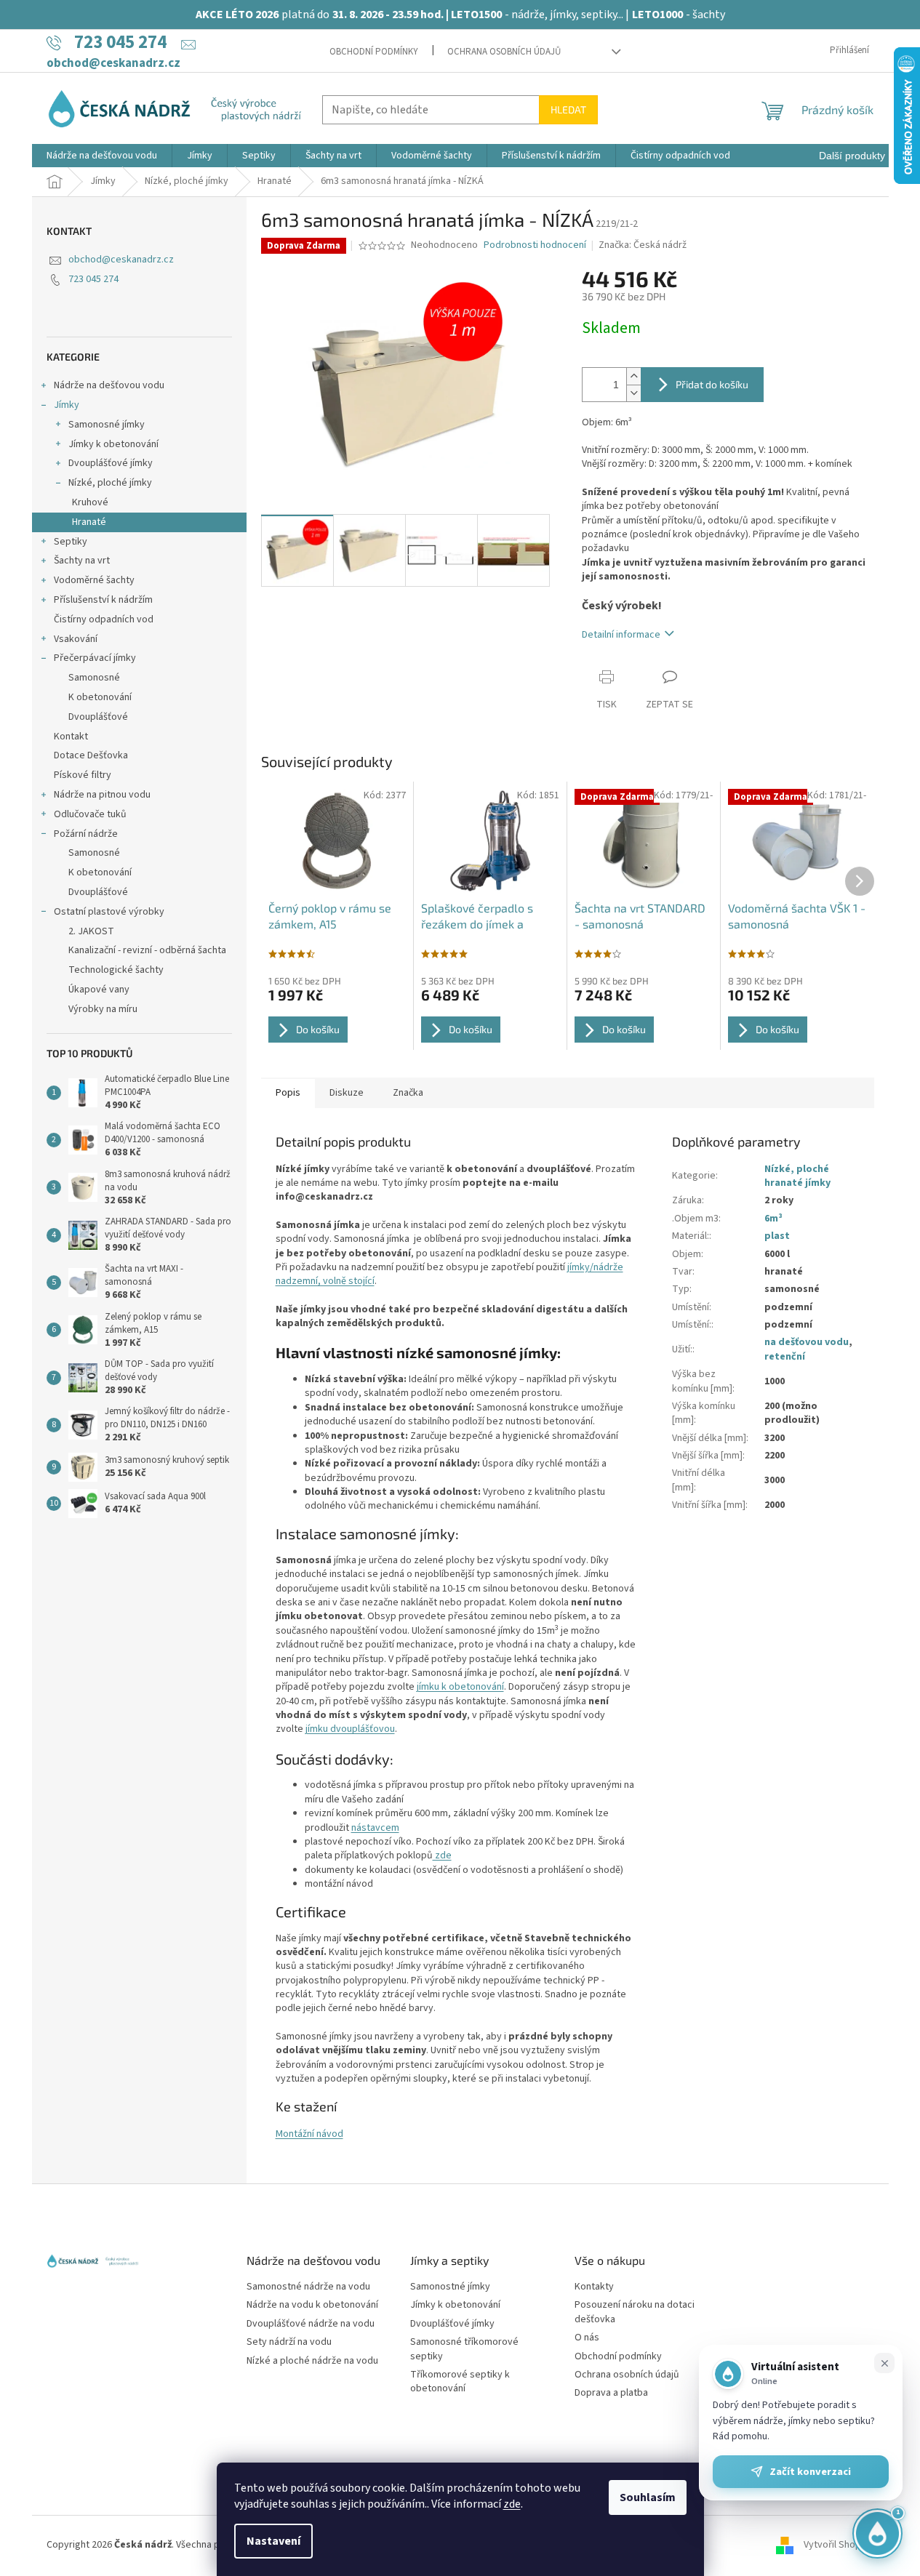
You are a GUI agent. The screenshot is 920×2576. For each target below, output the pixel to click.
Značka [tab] (408, 1093)
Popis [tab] (288, 1093)
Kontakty (594, 2287)
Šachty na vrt (82, 561)
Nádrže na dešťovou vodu (109, 385)
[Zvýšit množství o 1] (633, 376)
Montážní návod (309, 2134)
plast (777, 1236)
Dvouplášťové (98, 717)
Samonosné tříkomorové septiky (464, 2349)
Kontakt (71, 737)
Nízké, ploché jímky (110, 483)
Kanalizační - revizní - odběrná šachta (147, 950)
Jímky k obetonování (113, 444)
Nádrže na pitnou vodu (102, 795)
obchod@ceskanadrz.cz (121, 260)
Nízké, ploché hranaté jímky (797, 1176)
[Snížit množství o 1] (633, 393)
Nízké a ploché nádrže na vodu (312, 2361)
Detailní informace (621, 635)
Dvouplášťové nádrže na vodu (311, 2324)
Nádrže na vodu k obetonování (312, 2305)
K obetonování (100, 697)
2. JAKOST (91, 931)
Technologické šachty (116, 970)
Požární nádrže (86, 834)
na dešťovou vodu (807, 1342)
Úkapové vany (99, 990)
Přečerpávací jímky (95, 658)
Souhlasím (648, 2497)
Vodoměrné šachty (94, 580)
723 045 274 (93, 279)
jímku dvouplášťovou (350, 1729)
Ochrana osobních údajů (504, 52)
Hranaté (89, 522)
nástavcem (375, 1828)
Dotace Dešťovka (91, 755)
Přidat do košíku (712, 384)
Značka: (643, 245)
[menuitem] (102, 156)
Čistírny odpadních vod (104, 619)
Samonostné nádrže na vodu (308, 2287)
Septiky (71, 542)
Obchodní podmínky (374, 52)
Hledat (568, 109)
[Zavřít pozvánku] (884, 2363)
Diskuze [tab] (347, 1093)
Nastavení (273, 2541)
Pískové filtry (83, 775)
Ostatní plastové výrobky (109, 912)
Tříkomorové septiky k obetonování (460, 2382)
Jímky (67, 405)
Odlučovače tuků (90, 814)
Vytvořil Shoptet (839, 2545)
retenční (785, 1357)
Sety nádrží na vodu (289, 2342)
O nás (587, 2338)
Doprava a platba (611, 2393)
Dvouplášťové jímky (111, 463)
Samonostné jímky (450, 2287)
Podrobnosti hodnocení (535, 245)
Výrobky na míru (103, 1009)
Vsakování (76, 639)
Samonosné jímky (107, 425)
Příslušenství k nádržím (103, 600)
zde (512, 2504)
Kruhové (90, 502)
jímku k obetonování (460, 1687)
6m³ (773, 1219)
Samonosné (94, 678)
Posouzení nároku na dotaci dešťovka (635, 2312)
